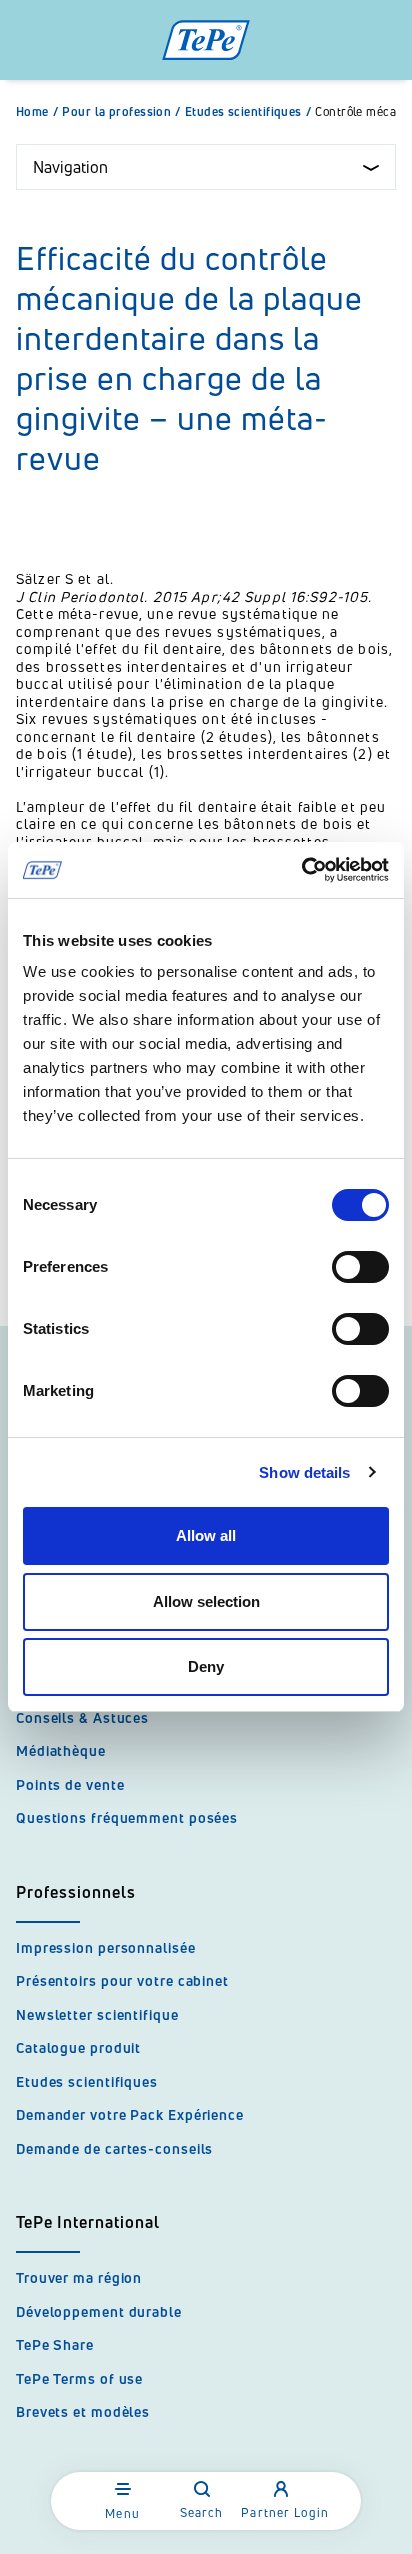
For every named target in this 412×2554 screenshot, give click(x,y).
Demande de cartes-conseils (114, 2148)
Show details (304, 1472)
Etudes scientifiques (248, 112)
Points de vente (70, 1784)
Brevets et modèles (83, 2411)
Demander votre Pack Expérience (130, 2114)
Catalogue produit (78, 2047)
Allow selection (206, 1601)
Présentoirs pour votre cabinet (122, 1980)
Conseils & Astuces (82, 1717)
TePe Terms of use (79, 2378)
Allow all (206, 1535)
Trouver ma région (79, 2277)
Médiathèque (61, 1750)
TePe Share (55, 2344)
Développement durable (99, 2311)
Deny (206, 1666)
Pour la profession (121, 112)
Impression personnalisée (106, 1947)
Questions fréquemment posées (127, 1817)
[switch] (360, 1267)
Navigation (70, 167)
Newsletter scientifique (97, 2014)
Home (37, 112)
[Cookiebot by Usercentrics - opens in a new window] (301, 870)
